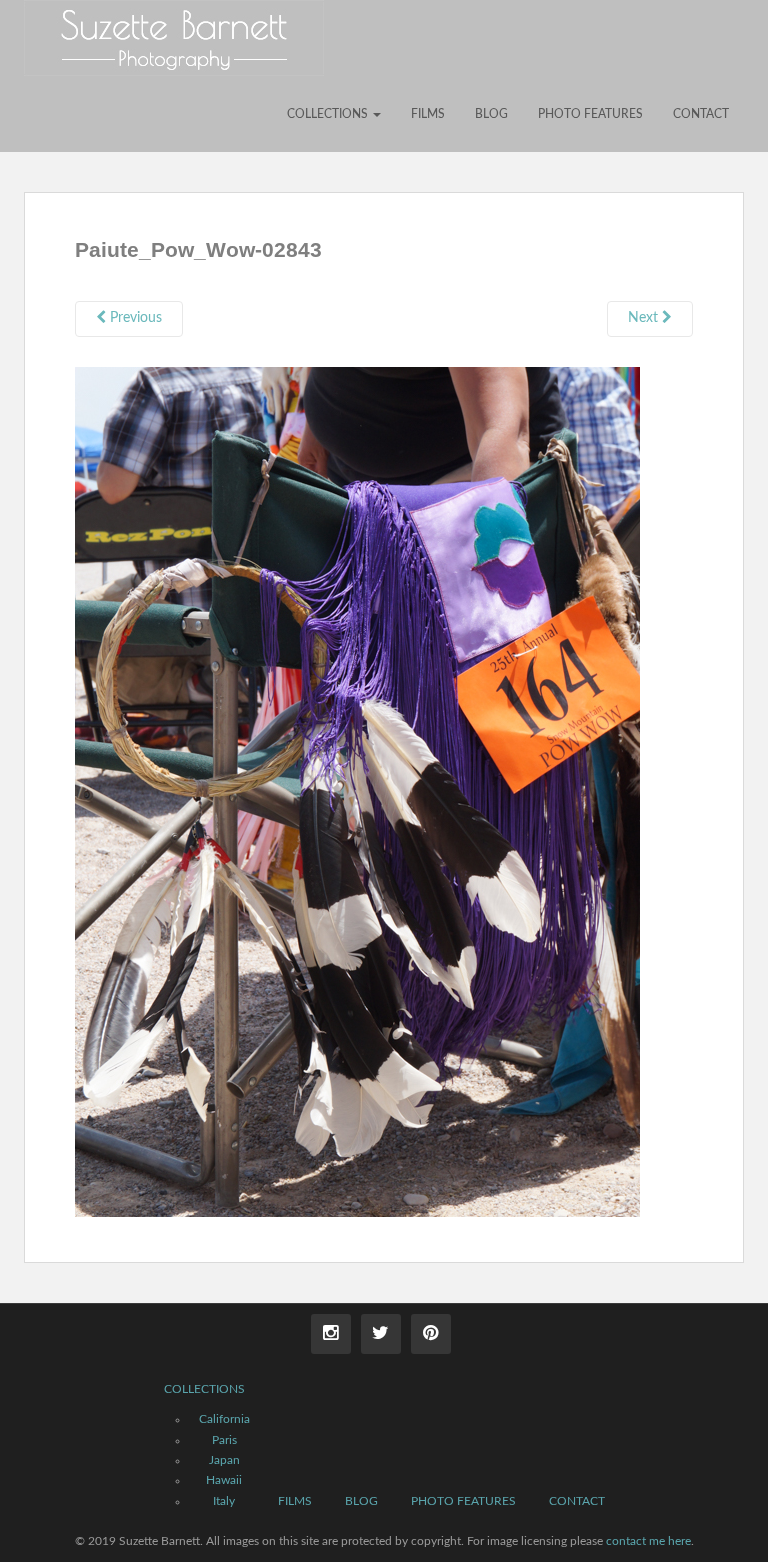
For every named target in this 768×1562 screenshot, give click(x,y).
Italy (224, 1501)
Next (645, 318)
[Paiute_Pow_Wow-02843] (357, 791)
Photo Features (590, 114)
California (224, 1419)
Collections (329, 114)
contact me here (648, 1541)
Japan (224, 1460)
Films (428, 114)
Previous (134, 318)
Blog (491, 114)
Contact (701, 114)
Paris (224, 1440)
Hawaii (224, 1480)
